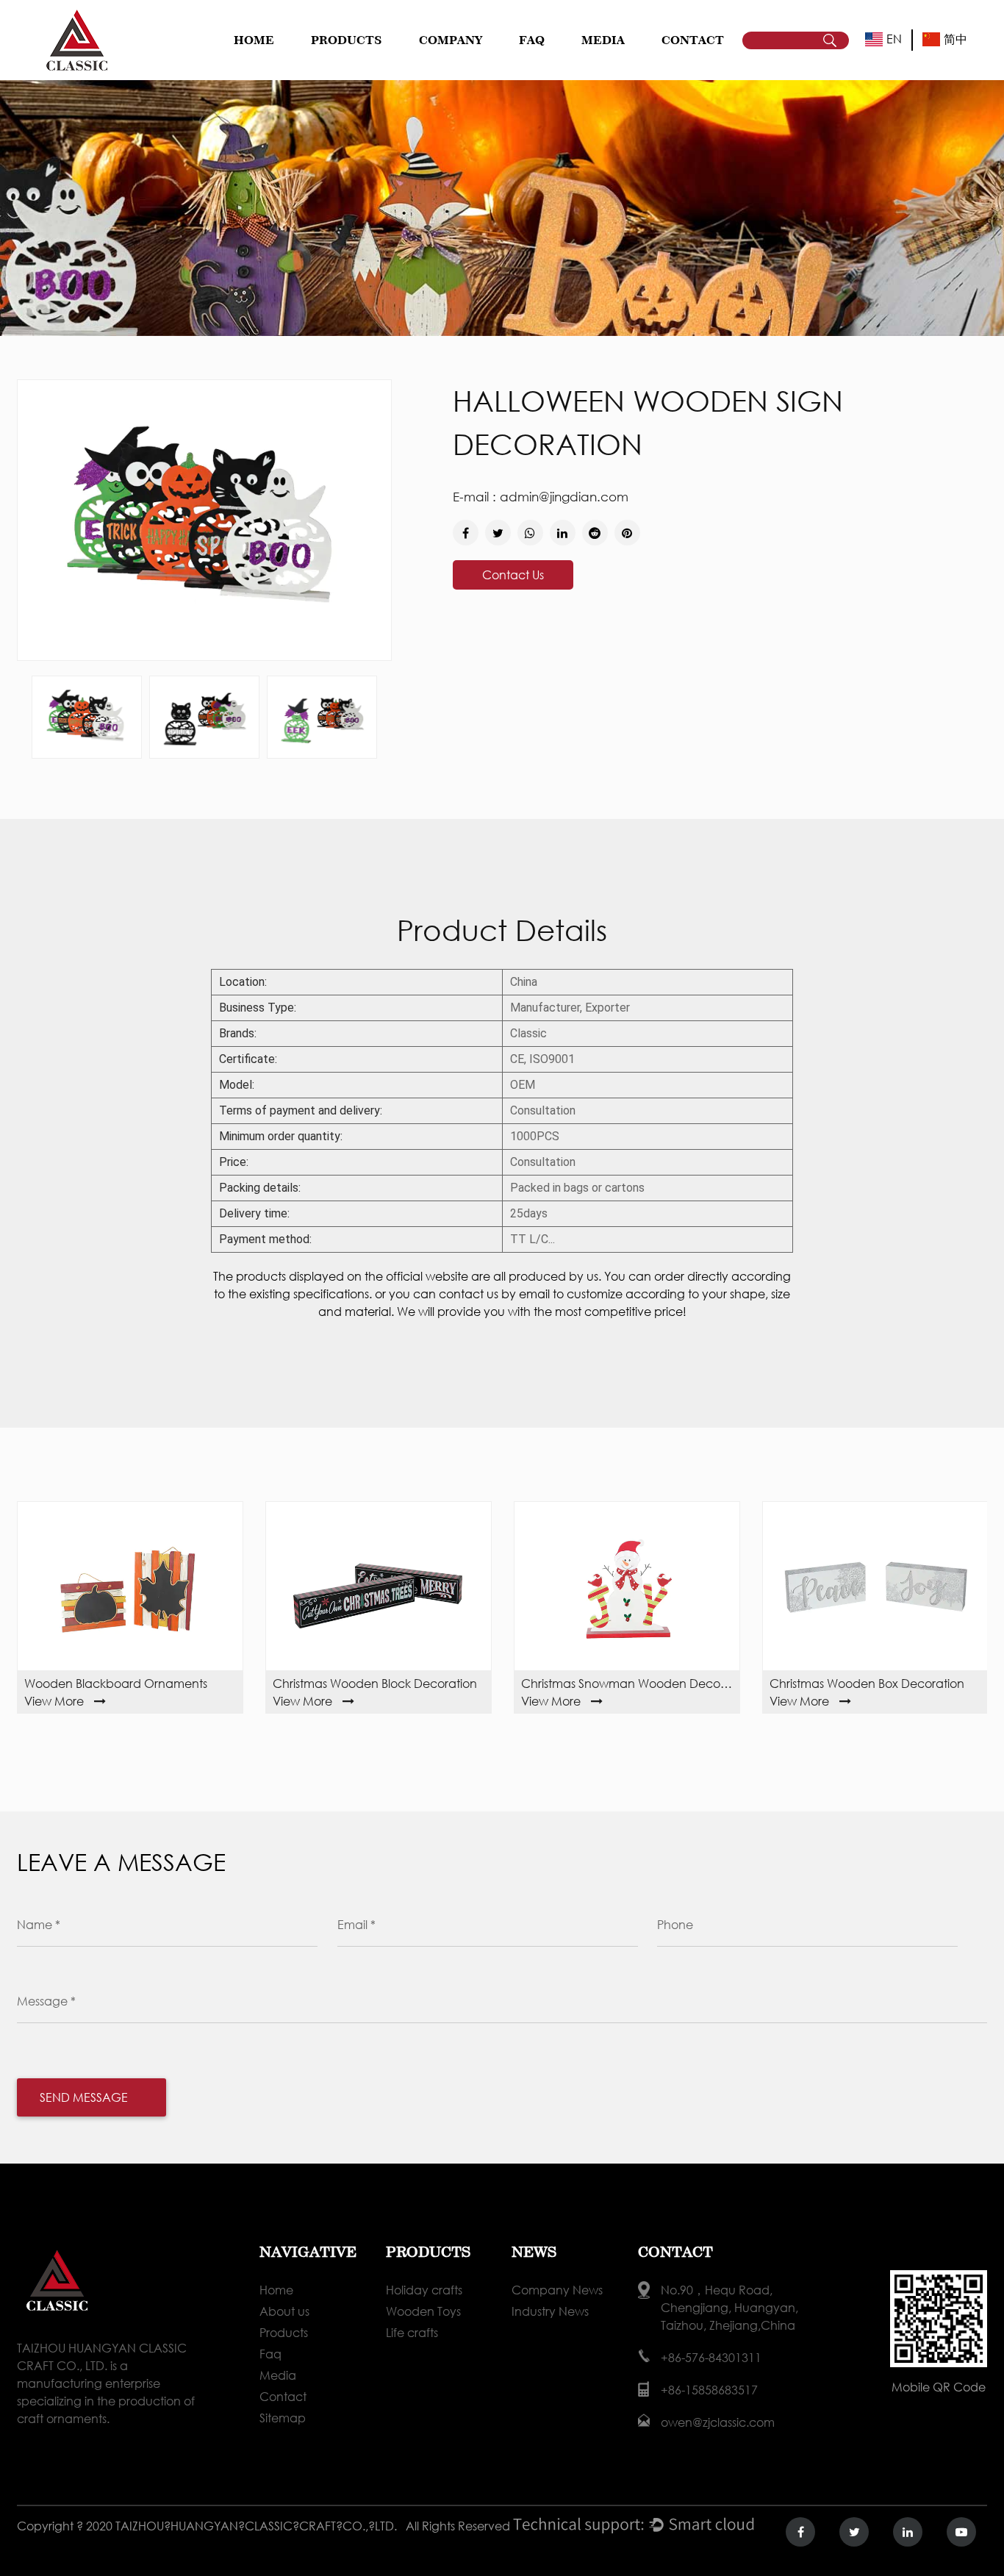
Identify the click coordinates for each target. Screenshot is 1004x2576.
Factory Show (476, 64)
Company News (620, 67)
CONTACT (693, 40)
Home (254, 40)
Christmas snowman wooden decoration (627, 1683)
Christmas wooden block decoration (375, 1683)
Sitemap (283, 2418)
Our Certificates (474, 62)
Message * (46, 2001)
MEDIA (603, 40)
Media (278, 2375)
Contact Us (513, 575)
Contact (283, 2396)
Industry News (638, 64)
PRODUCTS (347, 40)
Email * (356, 1924)
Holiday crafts (347, 67)
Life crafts (366, 62)
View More (54, 1701)
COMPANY (451, 40)
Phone (675, 1924)
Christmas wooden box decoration (867, 1683)
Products (284, 2332)
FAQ (532, 40)
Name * (39, 1924)
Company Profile (460, 67)
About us (284, 2311)
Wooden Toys (368, 64)
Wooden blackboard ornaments (116, 1683)
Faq (270, 2354)
